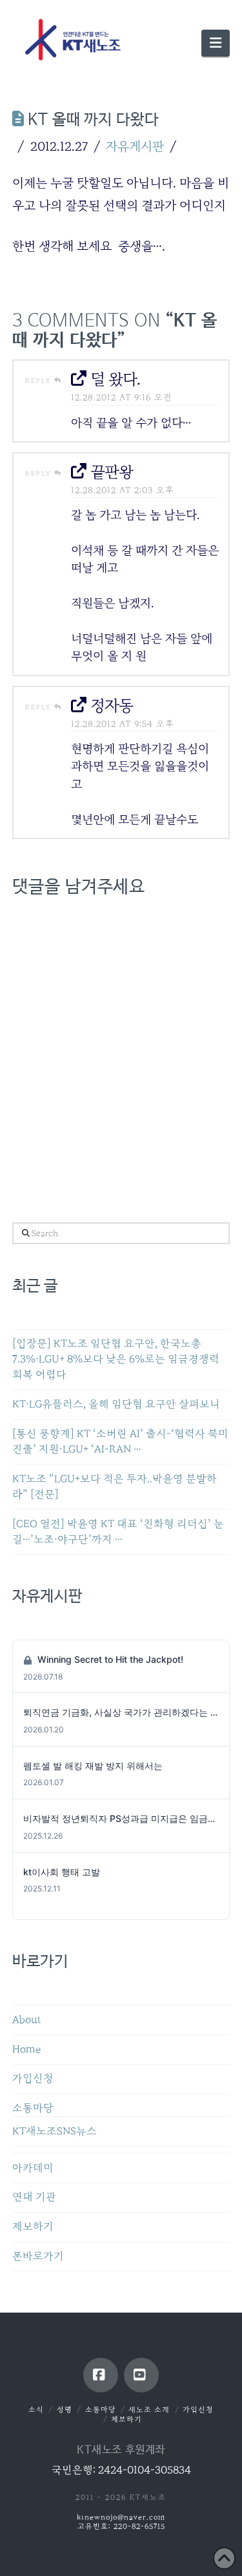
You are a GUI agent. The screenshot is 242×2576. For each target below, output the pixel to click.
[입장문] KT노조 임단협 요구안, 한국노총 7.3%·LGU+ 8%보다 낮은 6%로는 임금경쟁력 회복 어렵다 (116, 1359)
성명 (65, 2410)
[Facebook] (101, 2375)
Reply (40, 381)
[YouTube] (141, 2375)
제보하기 (33, 2227)
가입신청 (33, 2079)
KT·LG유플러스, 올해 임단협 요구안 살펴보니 (116, 1404)
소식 (36, 2410)
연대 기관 (34, 2197)
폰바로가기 (38, 2256)
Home (26, 2050)
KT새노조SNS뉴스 (55, 2131)
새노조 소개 (149, 2410)
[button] (216, 43)
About (27, 2020)
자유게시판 (135, 146)
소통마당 (33, 2108)
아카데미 (33, 2168)
